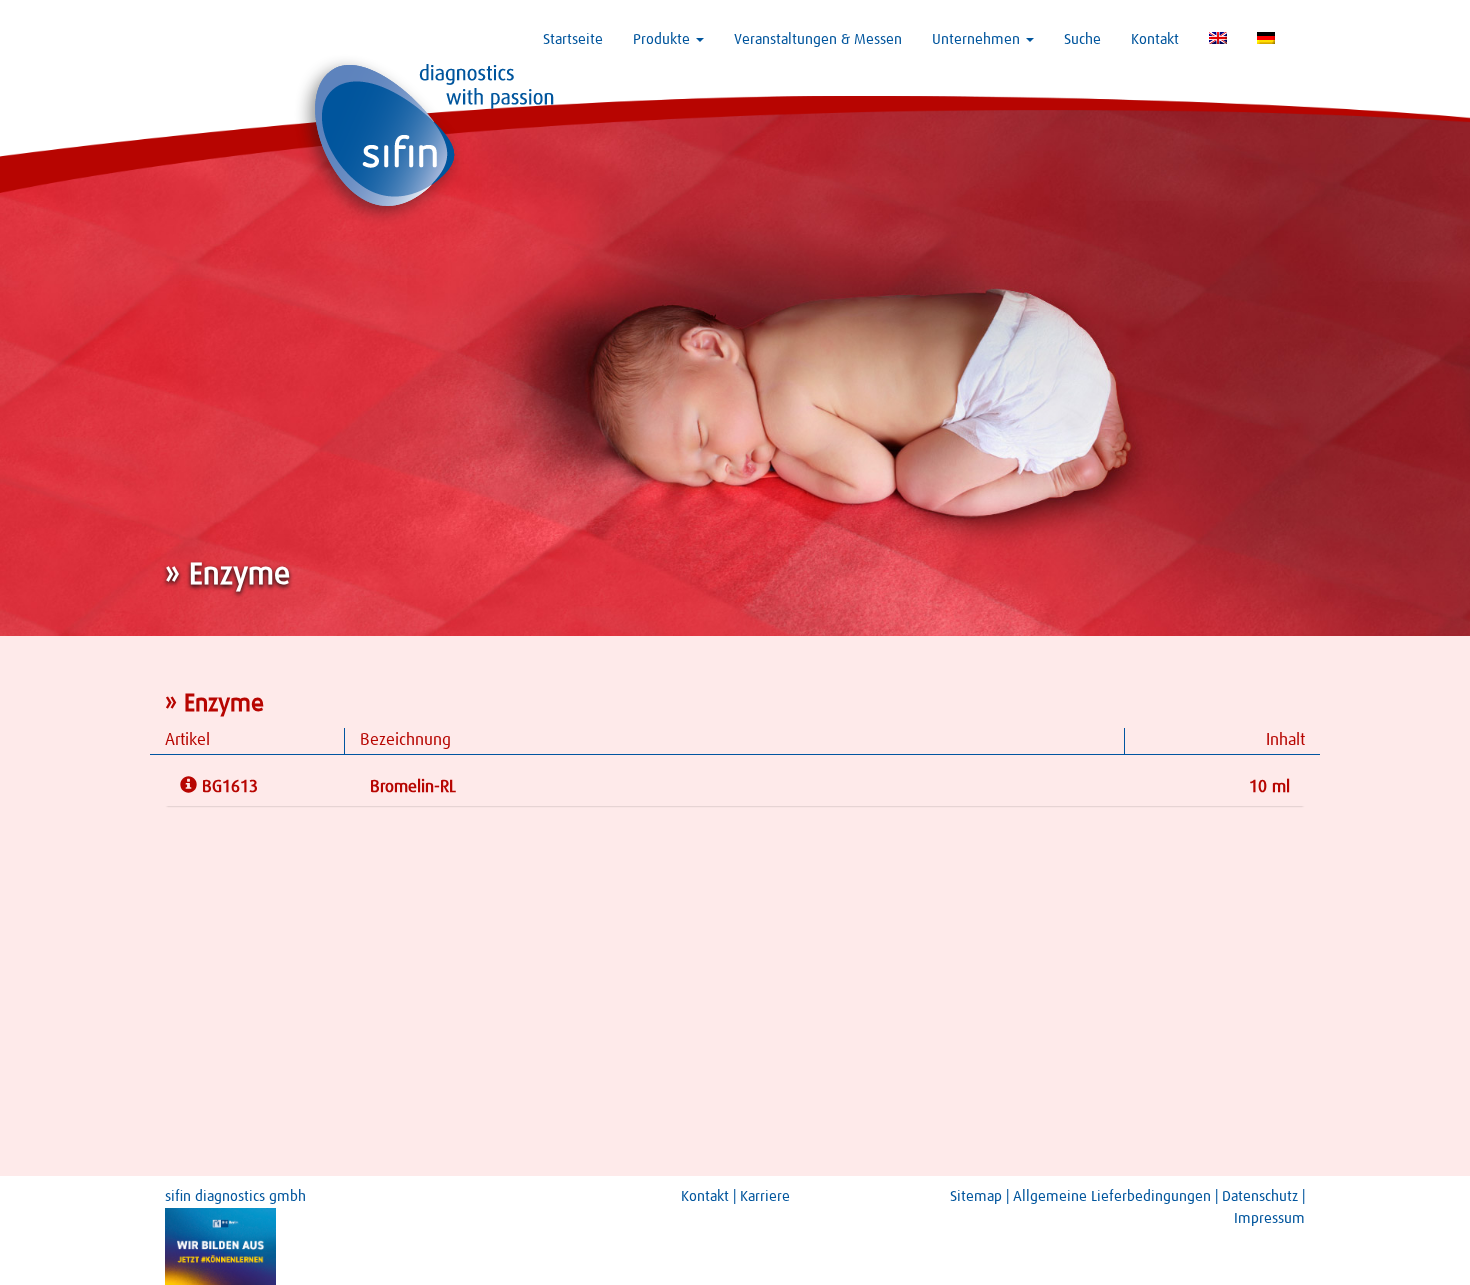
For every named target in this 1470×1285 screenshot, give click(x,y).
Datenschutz (1260, 1196)
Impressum (1269, 1218)
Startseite (573, 39)
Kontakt (1155, 39)
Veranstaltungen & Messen (818, 39)
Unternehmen (978, 39)
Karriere (765, 1196)
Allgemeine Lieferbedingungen (1112, 1196)
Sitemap (976, 1196)
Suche (1082, 39)
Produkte (663, 39)
